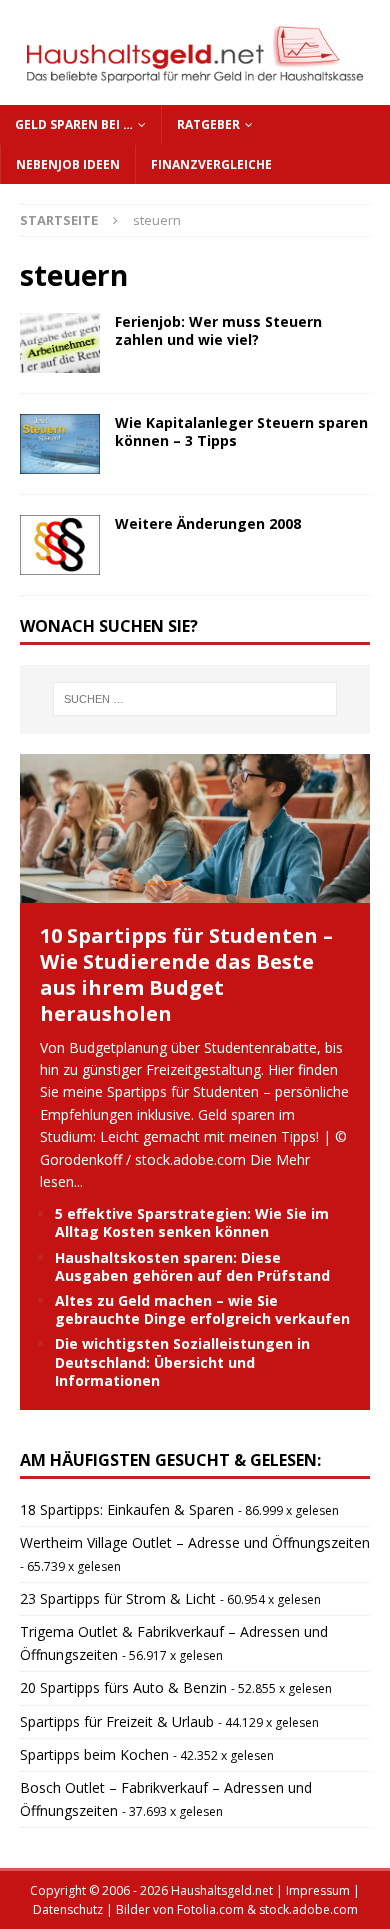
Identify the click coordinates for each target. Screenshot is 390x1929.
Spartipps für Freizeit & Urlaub (117, 1721)
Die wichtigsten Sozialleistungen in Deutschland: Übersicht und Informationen (182, 1361)
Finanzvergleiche (211, 164)
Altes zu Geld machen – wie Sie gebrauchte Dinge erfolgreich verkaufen (202, 1309)
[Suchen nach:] (195, 699)
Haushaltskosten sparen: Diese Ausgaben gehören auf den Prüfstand (192, 1266)
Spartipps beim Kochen (94, 1754)
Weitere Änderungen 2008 (208, 523)
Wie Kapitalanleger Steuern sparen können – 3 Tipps (241, 431)
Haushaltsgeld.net (222, 1890)
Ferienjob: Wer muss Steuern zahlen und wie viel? (218, 330)
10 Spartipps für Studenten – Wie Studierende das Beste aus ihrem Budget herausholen (186, 974)
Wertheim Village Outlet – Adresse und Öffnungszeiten (195, 1542)
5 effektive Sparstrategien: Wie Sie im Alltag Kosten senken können (192, 1222)
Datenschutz (68, 1909)
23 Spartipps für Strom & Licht (118, 1598)
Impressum (318, 1890)
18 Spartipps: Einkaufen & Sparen (127, 1509)
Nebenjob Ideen (68, 164)
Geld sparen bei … (74, 124)
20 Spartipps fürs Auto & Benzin (123, 1687)
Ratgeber (208, 124)
